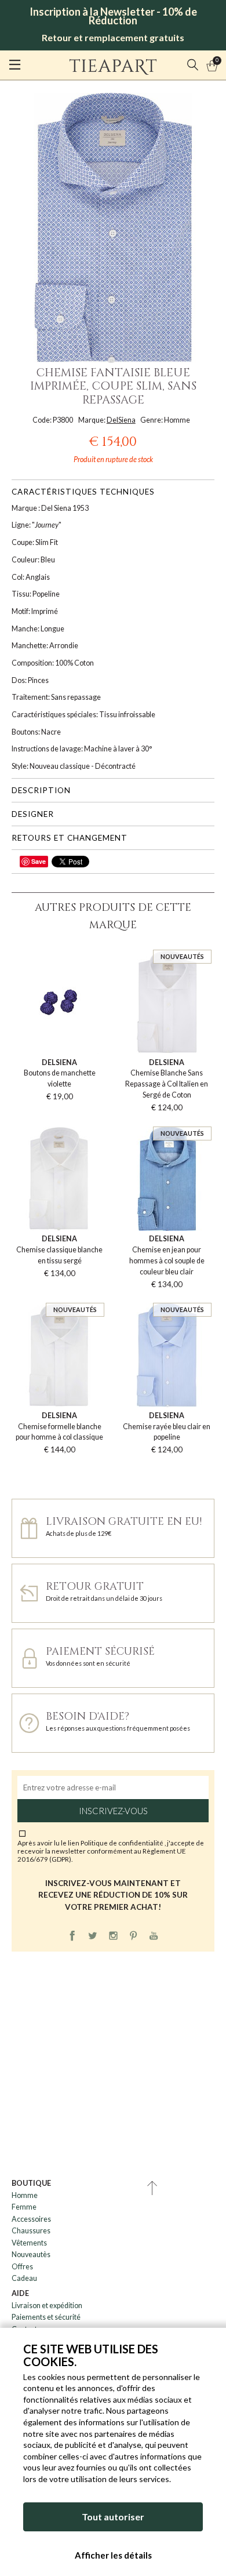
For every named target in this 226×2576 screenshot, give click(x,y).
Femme (24, 2207)
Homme (25, 2195)
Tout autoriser (113, 2517)
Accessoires (31, 2219)
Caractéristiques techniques (83, 492)
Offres (22, 2267)
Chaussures (31, 2231)
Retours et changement (70, 838)
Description (41, 790)
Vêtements (29, 2243)
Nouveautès (31, 2255)
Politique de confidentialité (123, 1843)
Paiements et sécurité (46, 2317)
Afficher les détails (113, 2555)
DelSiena (121, 420)
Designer (33, 814)
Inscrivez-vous (113, 1811)
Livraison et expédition (47, 2306)
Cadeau (24, 2278)
